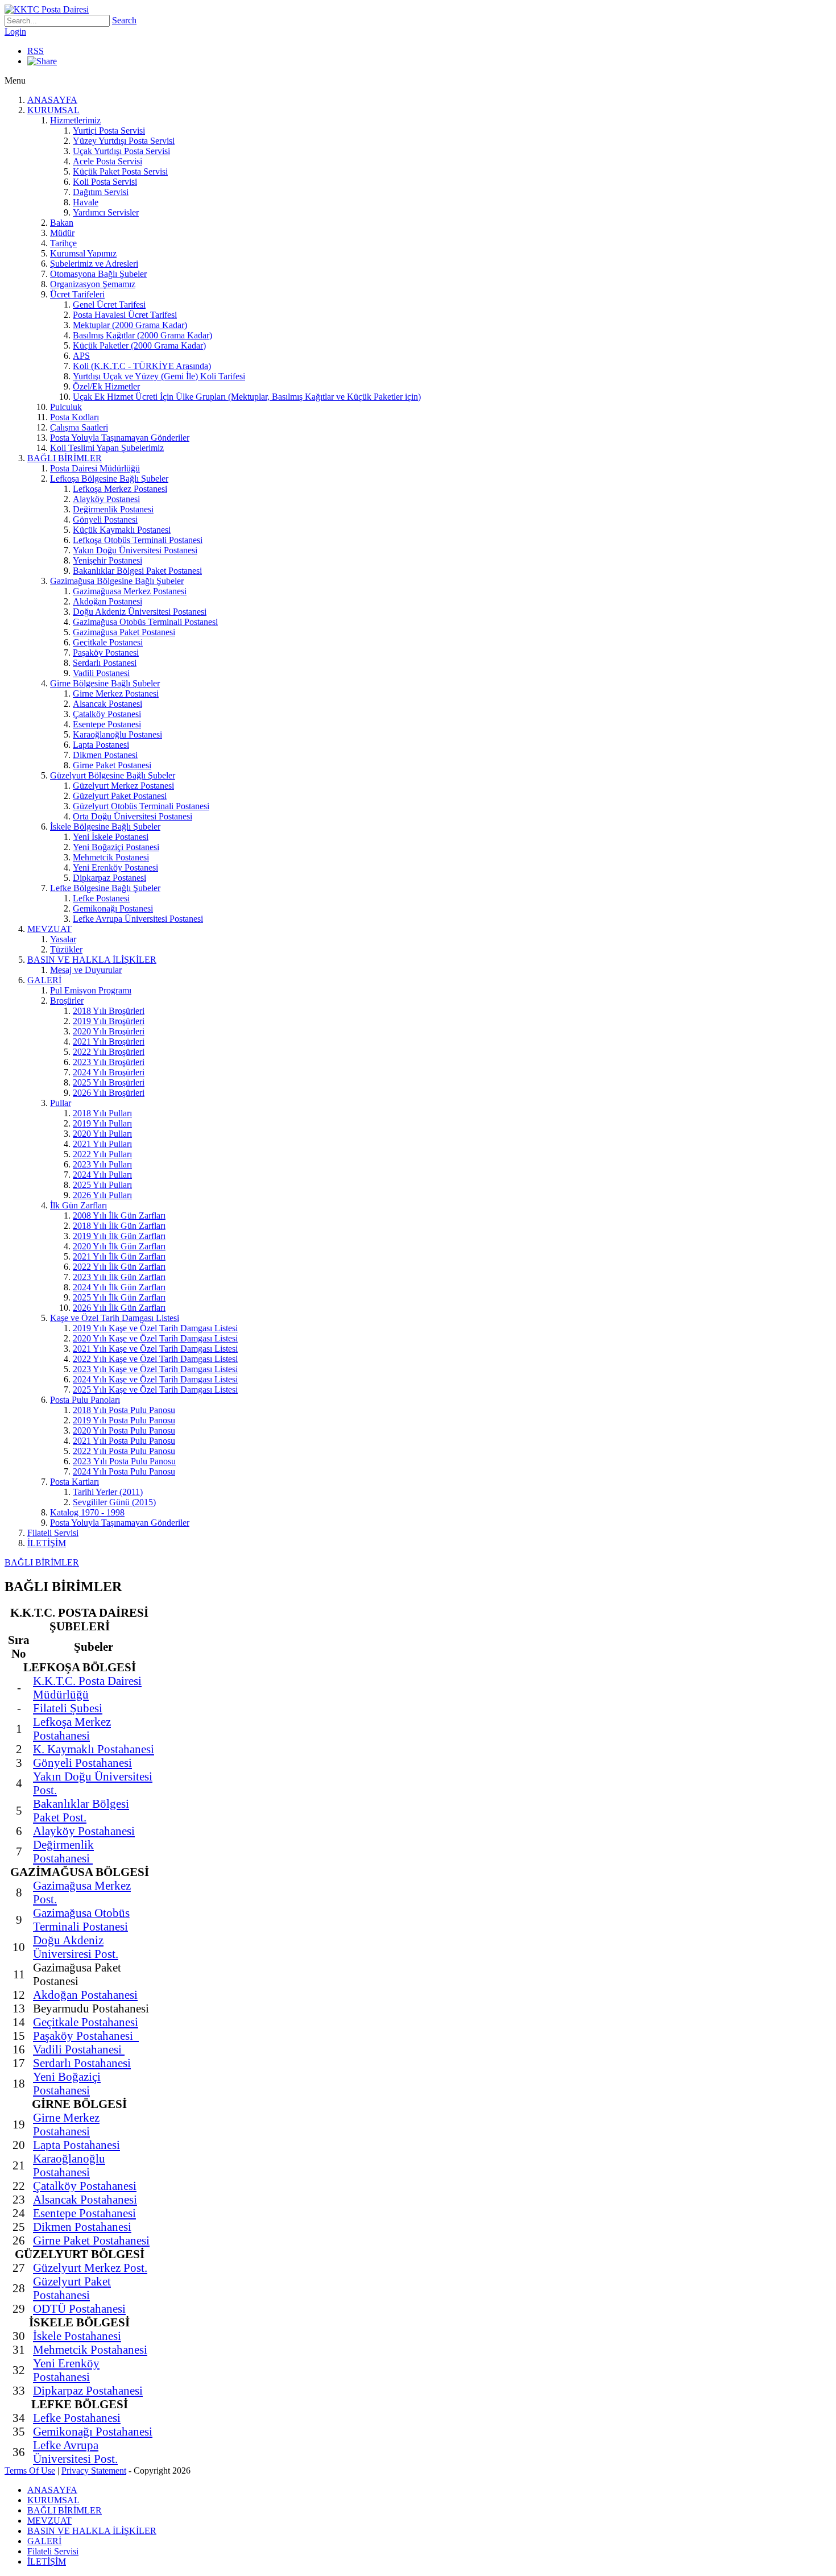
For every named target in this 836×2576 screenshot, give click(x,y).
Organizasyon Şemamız (93, 284)
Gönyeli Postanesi (105, 519)
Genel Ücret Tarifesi (109, 305)
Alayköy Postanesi (106, 499)
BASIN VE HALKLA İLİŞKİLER (92, 960)
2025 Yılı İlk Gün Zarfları (119, 1297)
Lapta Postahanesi (76, 2145)
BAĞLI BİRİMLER (65, 458)
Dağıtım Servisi (101, 192)
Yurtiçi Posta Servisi (109, 131)
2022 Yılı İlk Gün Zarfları (119, 1267)
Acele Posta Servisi (107, 161)
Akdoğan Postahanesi (85, 1995)
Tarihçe (63, 243)
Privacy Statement (94, 2471)
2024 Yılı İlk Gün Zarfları (119, 1287)
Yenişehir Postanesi (107, 560)
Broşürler (67, 1001)
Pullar (61, 1103)
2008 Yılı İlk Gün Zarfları (119, 1215)
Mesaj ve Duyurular (86, 970)
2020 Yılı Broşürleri (109, 1031)
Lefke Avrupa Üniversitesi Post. (75, 2452)
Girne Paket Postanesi (112, 765)
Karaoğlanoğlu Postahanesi (69, 2165)
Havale (86, 202)
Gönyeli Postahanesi (82, 1763)
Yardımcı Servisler (106, 212)
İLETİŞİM (47, 1543)
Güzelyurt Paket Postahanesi (72, 2288)
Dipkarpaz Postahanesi (88, 2390)
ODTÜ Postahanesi (79, 2308)
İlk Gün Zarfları (78, 1205)
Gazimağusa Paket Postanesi (124, 632)
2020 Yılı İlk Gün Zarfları (119, 1246)
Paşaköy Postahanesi (86, 2035)
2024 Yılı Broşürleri (109, 1072)
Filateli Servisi (53, 1533)
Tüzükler (66, 949)
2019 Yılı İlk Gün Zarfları (119, 1236)
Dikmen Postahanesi (82, 2227)
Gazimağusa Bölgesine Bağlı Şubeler (117, 581)
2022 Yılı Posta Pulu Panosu (124, 1451)
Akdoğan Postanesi (107, 601)
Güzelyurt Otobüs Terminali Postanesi (141, 806)
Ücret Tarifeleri (77, 294)
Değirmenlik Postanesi (113, 509)
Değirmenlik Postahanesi (63, 1851)
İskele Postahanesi (77, 2336)
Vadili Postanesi (101, 673)
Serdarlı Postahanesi (82, 2063)
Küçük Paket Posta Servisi (120, 171)
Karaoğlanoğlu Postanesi (117, 734)
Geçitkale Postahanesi (86, 2022)
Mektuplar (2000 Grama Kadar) (130, 325)
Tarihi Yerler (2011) (108, 1492)
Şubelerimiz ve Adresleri (94, 264)
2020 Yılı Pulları (102, 1134)
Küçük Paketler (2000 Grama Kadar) (139, 345)
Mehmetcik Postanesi (111, 857)
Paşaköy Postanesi (106, 653)
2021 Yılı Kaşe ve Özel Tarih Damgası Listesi (155, 1349)
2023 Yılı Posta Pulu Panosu (124, 1461)
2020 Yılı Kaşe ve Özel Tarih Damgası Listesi (155, 1338)
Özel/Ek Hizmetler (106, 386)
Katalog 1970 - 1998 (87, 1512)
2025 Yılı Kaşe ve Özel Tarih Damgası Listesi (155, 1390)
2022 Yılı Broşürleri (109, 1052)
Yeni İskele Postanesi (111, 837)
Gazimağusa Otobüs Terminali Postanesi (145, 622)
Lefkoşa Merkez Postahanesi (72, 1728)
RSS (36, 51)
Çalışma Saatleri (79, 427)
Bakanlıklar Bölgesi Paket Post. (81, 1810)
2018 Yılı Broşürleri (109, 1011)
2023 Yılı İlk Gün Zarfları (119, 1277)
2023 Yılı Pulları (102, 1164)
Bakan (62, 223)
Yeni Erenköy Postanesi (115, 867)
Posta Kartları (75, 1482)
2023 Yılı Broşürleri (109, 1062)
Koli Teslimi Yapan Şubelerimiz (107, 448)
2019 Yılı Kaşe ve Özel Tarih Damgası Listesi (155, 1328)
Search (124, 20)
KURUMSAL (53, 110)
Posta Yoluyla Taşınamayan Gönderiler (120, 438)
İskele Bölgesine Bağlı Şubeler (105, 827)
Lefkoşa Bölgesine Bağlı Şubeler (109, 479)
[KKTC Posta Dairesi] (47, 9)
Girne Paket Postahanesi (91, 2240)
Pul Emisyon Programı (91, 990)
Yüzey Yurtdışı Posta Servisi (124, 141)
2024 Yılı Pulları (102, 1175)
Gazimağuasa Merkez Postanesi (130, 591)
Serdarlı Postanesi (105, 663)
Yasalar (63, 939)
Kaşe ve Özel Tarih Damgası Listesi (115, 1318)
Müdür (62, 233)
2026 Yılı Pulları (102, 1195)
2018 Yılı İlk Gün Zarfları (119, 1226)
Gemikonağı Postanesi (113, 908)
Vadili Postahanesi (79, 2049)
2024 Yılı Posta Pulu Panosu (124, 1471)
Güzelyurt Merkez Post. (90, 2268)
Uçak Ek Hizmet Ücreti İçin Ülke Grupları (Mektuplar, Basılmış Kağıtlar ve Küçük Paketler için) (247, 397)
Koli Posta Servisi (105, 182)
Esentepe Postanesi (107, 724)
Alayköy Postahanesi (84, 1831)
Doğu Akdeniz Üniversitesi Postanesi (140, 612)
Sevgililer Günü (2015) (114, 1502)
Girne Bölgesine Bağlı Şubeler (105, 683)
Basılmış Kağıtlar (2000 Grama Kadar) (142, 335)
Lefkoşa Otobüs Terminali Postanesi (138, 540)
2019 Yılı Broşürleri (109, 1021)
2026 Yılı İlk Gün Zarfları (119, 1308)
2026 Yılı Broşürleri (109, 1093)
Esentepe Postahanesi (84, 2213)
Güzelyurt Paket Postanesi (120, 796)
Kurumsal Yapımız (83, 253)
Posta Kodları (75, 417)
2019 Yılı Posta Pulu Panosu (124, 1420)
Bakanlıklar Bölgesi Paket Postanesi (137, 571)
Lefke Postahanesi (77, 2418)
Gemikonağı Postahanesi (93, 2431)
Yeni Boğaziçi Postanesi (116, 847)
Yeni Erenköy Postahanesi (66, 2370)
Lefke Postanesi (101, 898)
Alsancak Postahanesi (85, 2199)
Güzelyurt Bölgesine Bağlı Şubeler (113, 775)
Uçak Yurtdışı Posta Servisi (121, 151)
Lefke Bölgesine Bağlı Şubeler (105, 888)
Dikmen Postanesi (105, 755)
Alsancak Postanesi (107, 704)
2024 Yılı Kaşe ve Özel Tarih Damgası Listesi (155, 1379)
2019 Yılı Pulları (102, 1123)
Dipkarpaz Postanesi (109, 878)
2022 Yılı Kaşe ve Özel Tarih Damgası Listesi (155, 1359)
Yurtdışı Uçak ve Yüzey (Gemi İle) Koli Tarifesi (159, 376)
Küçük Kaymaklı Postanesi (122, 530)
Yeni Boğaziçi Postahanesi (67, 2083)
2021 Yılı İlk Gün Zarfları (119, 1256)
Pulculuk (66, 407)
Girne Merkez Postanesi (116, 693)
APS (81, 356)
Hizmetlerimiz (75, 120)
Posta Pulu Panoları (85, 1400)
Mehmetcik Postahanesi (90, 2349)
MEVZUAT (49, 929)
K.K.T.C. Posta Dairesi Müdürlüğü (87, 1687)
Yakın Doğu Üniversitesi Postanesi (135, 550)
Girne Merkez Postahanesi (66, 2124)
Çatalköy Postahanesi (85, 2186)
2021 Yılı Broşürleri (109, 1041)
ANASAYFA (52, 100)
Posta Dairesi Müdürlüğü (95, 468)
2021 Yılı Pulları (102, 1144)
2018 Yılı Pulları (102, 1113)
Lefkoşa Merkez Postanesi (120, 489)
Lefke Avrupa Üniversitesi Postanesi (138, 919)
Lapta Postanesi (101, 745)
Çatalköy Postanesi (107, 714)
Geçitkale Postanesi (108, 642)
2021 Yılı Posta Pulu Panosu (124, 1441)
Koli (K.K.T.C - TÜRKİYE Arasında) (142, 366)
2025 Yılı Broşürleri (109, 1082)
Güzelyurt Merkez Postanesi (123, 786)
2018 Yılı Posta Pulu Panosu (124, 1410)
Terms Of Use (30, 2471)
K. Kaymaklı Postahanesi (94, 1749)
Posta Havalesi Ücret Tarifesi (125, 315)
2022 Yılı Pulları (102, 1154)
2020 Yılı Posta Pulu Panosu (124, 1430)
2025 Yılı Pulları (102, 1185)
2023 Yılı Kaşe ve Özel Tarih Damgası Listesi (155, 1369)
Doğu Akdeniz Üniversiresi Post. (76, 1947)
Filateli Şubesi (68, 1708)
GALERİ (44, 980)
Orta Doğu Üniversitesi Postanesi (133, 816)
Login (15, 32)
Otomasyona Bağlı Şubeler (98, 274)
